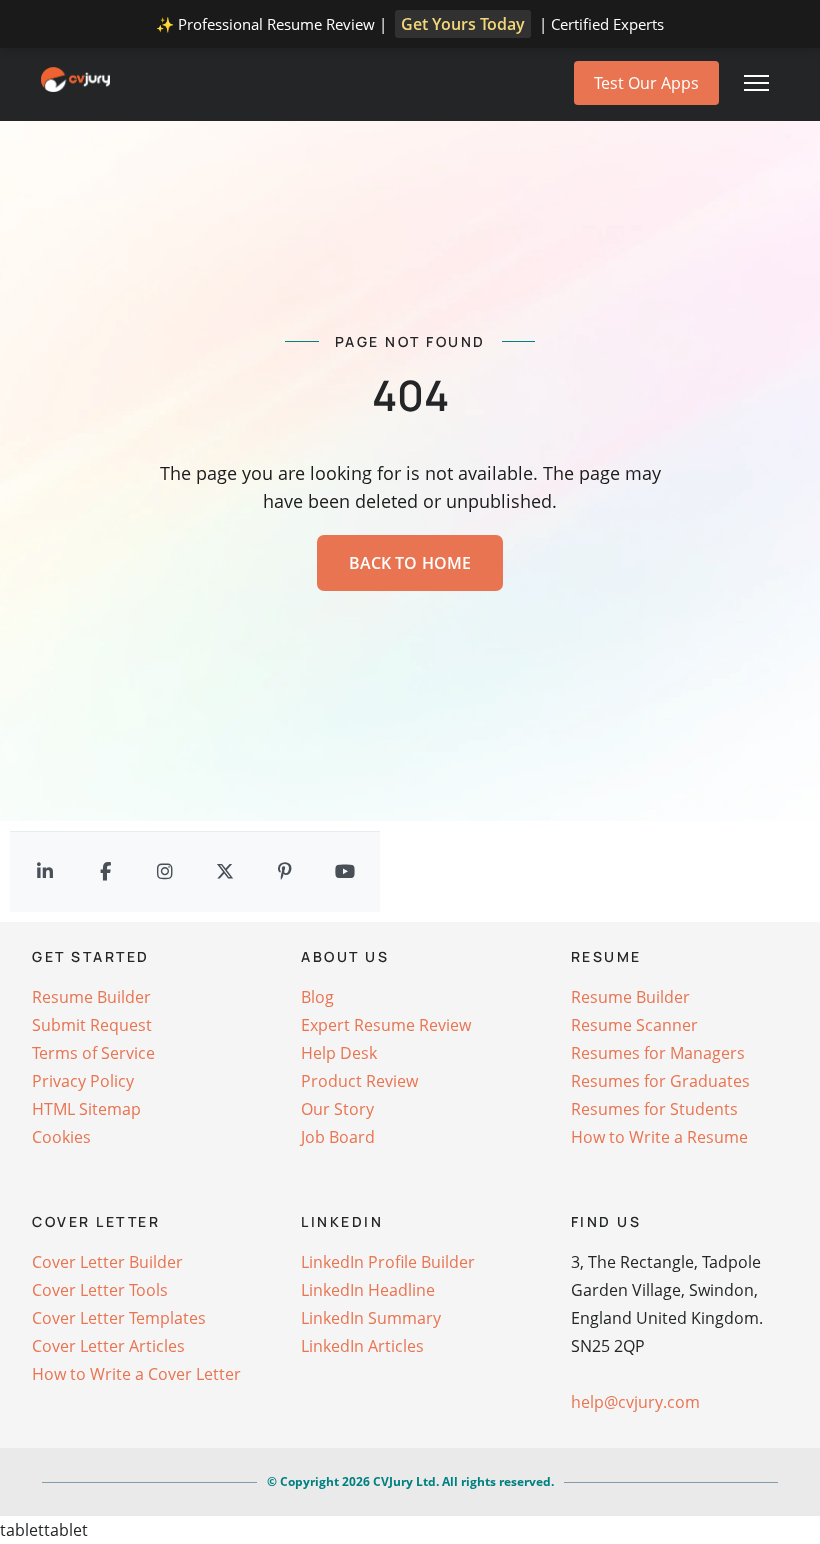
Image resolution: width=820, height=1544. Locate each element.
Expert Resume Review (386, 1025)
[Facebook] (105, 872)
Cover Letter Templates (119, 1318)
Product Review (359, 1081)
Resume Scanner (634, 1025)
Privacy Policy (83, 1081)
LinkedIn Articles (362, 1346)
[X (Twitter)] (225, 872)
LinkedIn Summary (371, 1318)
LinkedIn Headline (368, 1290)
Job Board (338, 1137)
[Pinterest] (285, 872)
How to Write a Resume (659, 1137)
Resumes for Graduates (660, 1081)
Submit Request (92, 1025)
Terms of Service (93, 1053)
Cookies (61, 1137)
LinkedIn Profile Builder (388, 1262)
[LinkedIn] (45, 872)
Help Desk (339, 1053)
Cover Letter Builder (107, 1262)
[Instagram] (165, 872)
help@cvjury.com (635, 1402)
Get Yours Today (463, 24)
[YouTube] (345, 872)
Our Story (337, 1109)
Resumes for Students (654, 1109)
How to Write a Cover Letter (136, 1374)
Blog (317, 997)
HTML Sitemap (86, 1109)
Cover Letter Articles (108, 1346)
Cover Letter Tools (100, 1290)
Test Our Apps (646, 83)
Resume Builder (91, 997)
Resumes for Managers (658, 1053)
